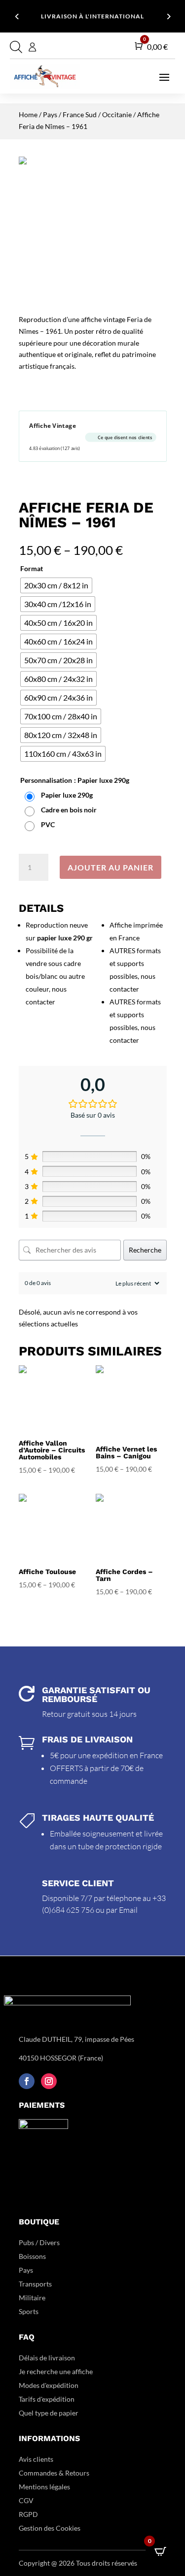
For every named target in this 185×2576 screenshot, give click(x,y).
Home (28, 114)
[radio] (56, 585)
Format (32, 568)
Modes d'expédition (49, 2385)
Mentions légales (44, 2487)
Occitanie (117, 114)
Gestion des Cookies (50, 2528)
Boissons (32, 2256)
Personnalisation (46, 780)
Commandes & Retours (54, 2473)
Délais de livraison (47, 2358)
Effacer (157, 842)
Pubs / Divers (39, 2242)
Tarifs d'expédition (47, 2399)
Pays (50, 114)
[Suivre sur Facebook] (27, 2081)
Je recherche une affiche (56, 2371)
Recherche (145, 1250)
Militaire (32, 2298)
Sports (29, 2311)
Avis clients (36, 2459)
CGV (26, 2500)
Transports (35, 2284)
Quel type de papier (49, 2413)
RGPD (28, 2514)
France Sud (80, 114)
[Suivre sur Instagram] (49, 2081)
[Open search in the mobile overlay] (15, 47)
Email (128, 1910)
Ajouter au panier (111, 867)
